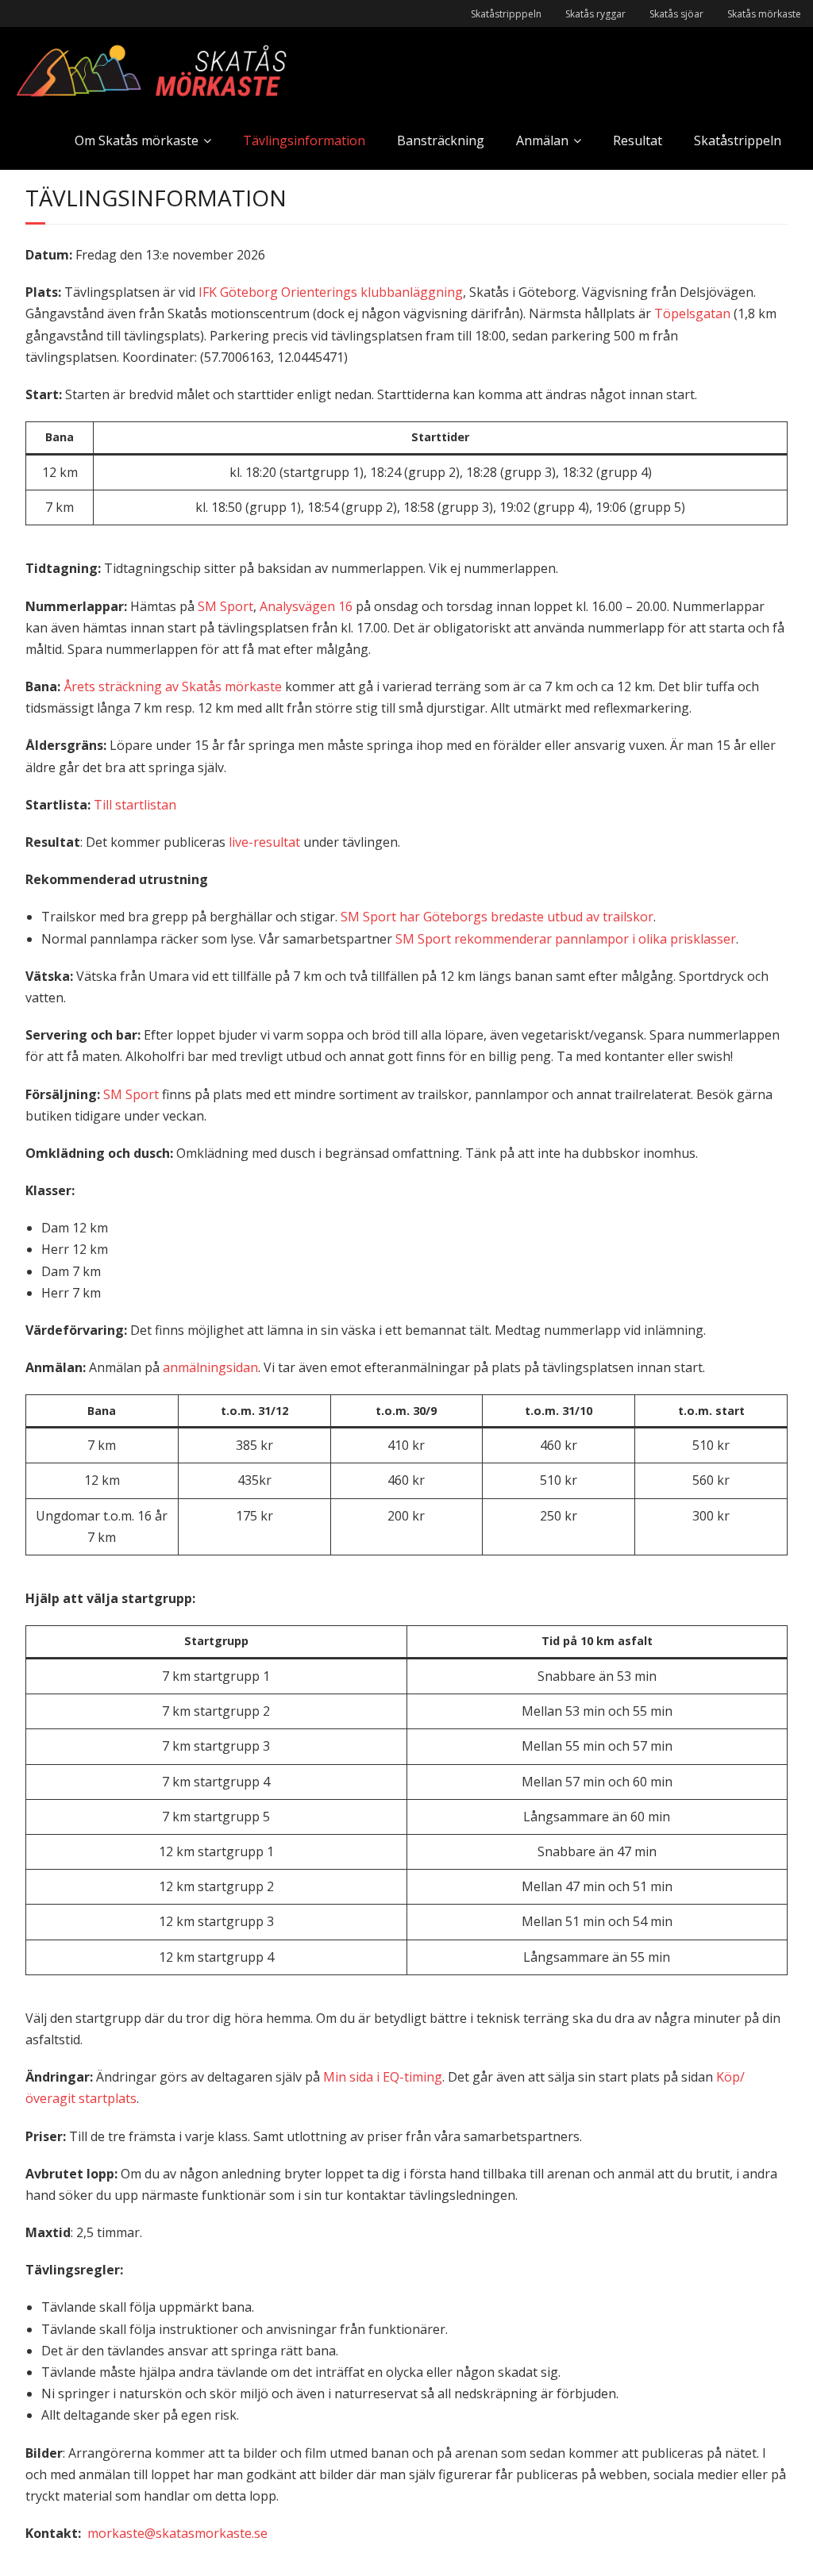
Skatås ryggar (595, 14)
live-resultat (264, 842)
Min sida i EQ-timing (383, 2077)
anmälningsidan (210, 1367)
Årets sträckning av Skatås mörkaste (173, 686)
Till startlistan (135, 805)
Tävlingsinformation (304, 140)
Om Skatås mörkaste (137, 140)
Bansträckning (441, 140)
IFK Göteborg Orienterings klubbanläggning (331, 292)
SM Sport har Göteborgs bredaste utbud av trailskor (497, 917)
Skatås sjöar (676, 14)
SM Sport (225, 606)
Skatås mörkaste (764, 14)
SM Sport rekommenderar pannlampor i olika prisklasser (566, 939)
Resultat (638, 140)
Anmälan (542, 140)
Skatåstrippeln (738, 140)
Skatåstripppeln (506, 14)
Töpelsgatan (692, 313)
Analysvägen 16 (306, 606)
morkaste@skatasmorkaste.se (177, 2533)
